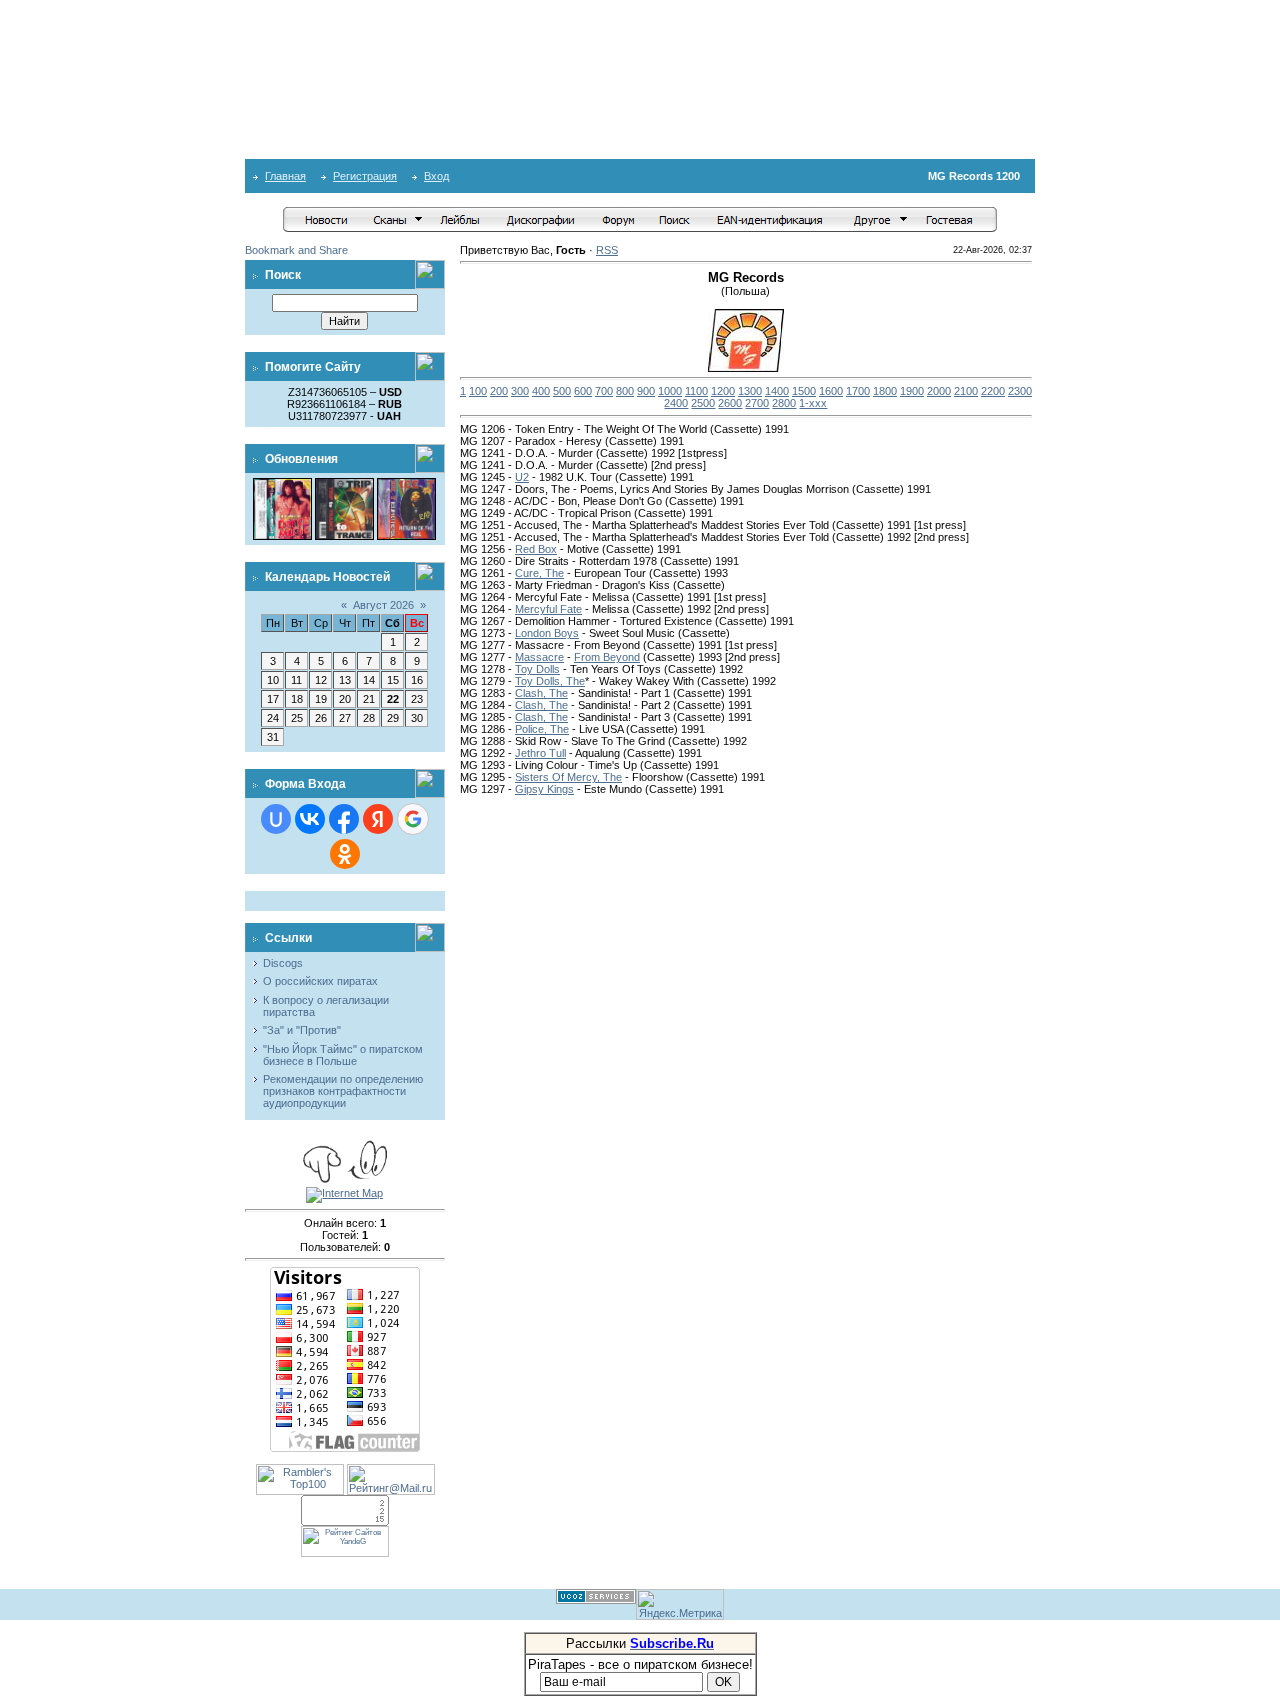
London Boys (547, 633)
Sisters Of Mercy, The (568, 777)
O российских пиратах (320, 981)
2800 (784, 403)
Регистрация (365, 176)
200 (499, 391)
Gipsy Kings (544, 789)
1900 (912, 391)
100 (478, 391)
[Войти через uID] (276, 819)
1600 (831, 391)
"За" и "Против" (302, 1030)
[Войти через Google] (413, 819)
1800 (885, 391)
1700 (858, 391)
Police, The (542, 729)
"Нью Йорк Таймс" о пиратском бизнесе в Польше (343, 1055)
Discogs (283, 963)
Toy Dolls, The (550, 681)
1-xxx (813, 403)
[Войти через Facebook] (344, 819)
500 (562, 391)
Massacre (539, 657)
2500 (703, 403)
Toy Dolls (537, 669)
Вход (436, 176)
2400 (676, 403)
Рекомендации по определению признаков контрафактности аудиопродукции (343, 1091)
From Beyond (607, 657)
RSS (607, 250)
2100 (966, 391)
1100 (696, 391)
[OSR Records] (344, 484)
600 (583, 391)
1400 (777, 391)
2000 (939, 391)
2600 (730, 403)
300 (520, 391)
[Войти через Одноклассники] (345, 854)
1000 (670, 391)
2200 (993, 391)
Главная (285, 176)
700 (604, 391)
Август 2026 (383, 605)
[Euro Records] (406, 484)
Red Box (536, 549)
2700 (757, 403)
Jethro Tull (540, 753)
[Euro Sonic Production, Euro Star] (282, 484)
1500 (804, 391)
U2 (522, 477)
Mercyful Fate (548, 609)
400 (541, 391)
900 (646, 391)
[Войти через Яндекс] (378, 819)
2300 (1020, 391)
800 (625, 391)
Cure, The (539, 573)
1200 (723, 391)
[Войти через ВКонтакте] (310, 819)
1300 (750, 391)
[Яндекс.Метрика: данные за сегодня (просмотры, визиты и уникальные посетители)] (680, 1604)
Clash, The (541, 693)
